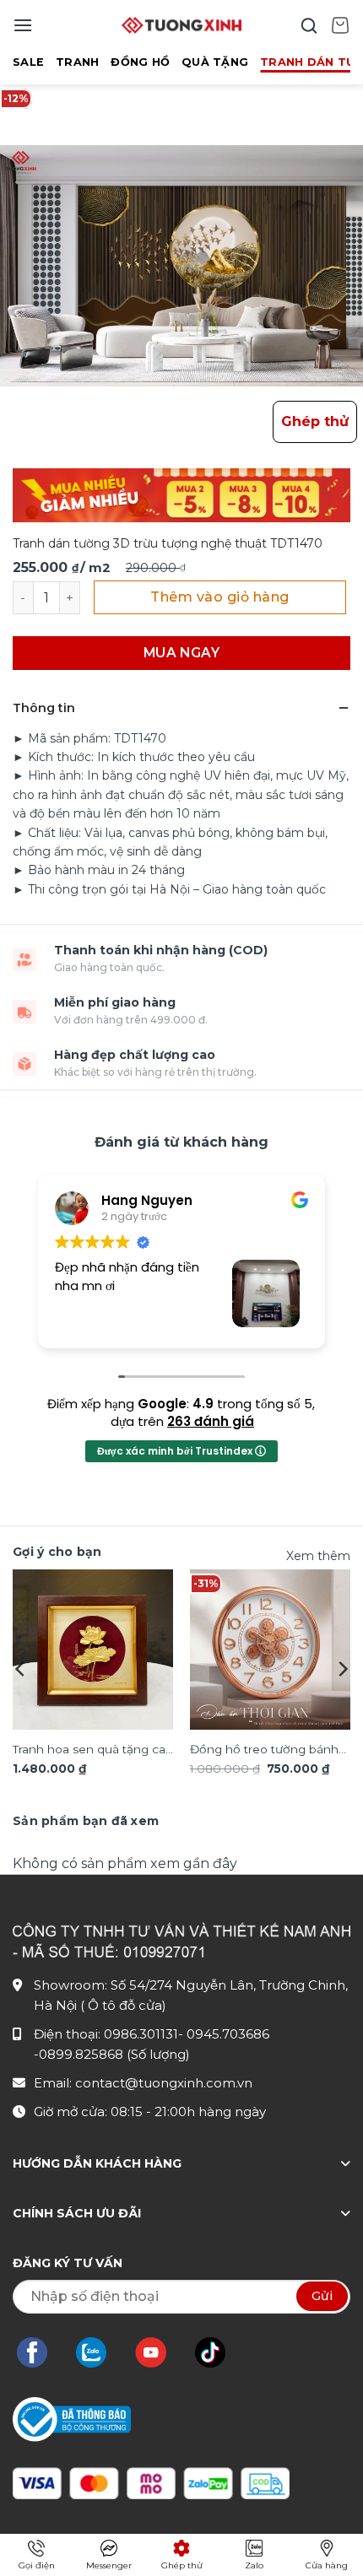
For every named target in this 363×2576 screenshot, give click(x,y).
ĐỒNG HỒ (140, 62)
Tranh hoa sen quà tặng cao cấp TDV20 (93, 1751)
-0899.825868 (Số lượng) (112, 2054)
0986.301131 (141, 2034)
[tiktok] (219, 2352)
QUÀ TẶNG (215, 62)
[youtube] (159, 2352)
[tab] (86, 1821)
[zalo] (100, 2352)
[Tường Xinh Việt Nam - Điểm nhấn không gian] (181, 25)
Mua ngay (182, 653)
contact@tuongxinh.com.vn (164, 2083)
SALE (28, 62)
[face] (41, 2352)
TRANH (77, 62)
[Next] (342, 1669)
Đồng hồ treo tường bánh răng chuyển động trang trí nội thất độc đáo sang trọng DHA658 (270, 1751)
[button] (23, 25)
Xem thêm (318, 1556)
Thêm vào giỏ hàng (219, 597)
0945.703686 (228, 2034)
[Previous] (21, 1669)
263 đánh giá (211, 1421)
